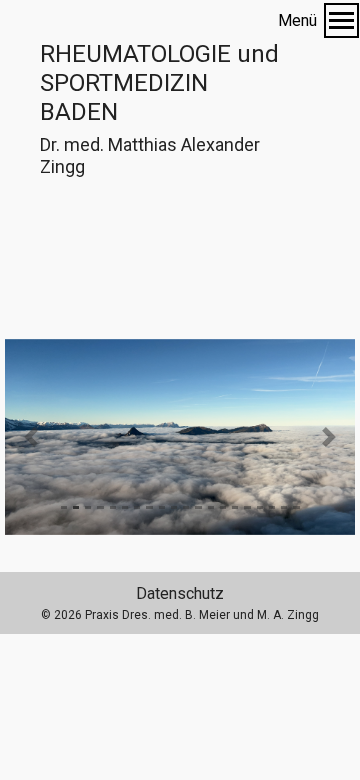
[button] (31, 437)
